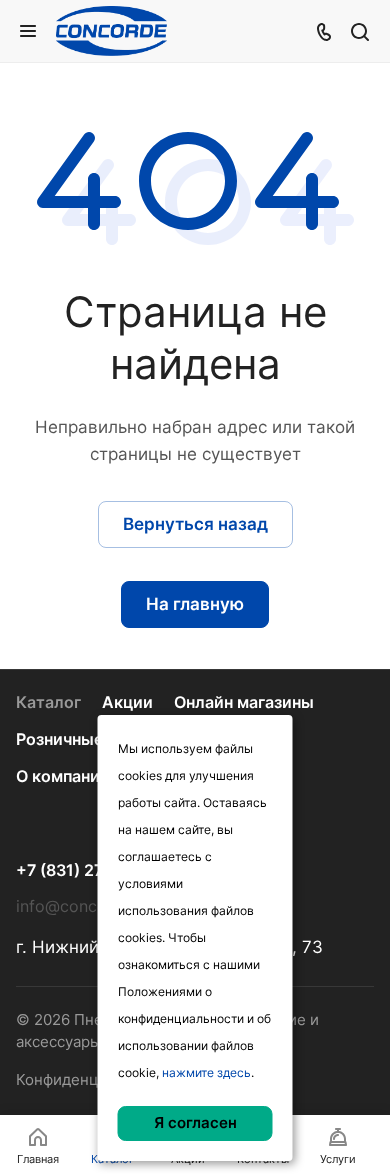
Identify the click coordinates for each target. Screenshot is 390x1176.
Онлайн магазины (244, 702)
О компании (63, 776)
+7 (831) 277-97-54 (91, 871)
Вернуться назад (195, 524)
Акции (127, 702)
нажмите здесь (206, 1072)
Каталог (48, 702)
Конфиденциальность (95, 1080)
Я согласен (195, 1123)
